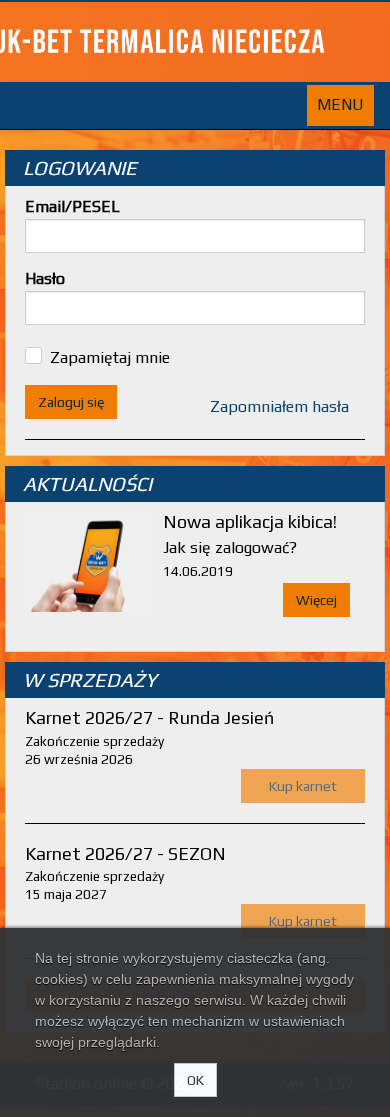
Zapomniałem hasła (279, 406)
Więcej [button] (316, 600)
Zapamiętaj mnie (110, 357)
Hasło (45, 278)
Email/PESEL (72, 206)
